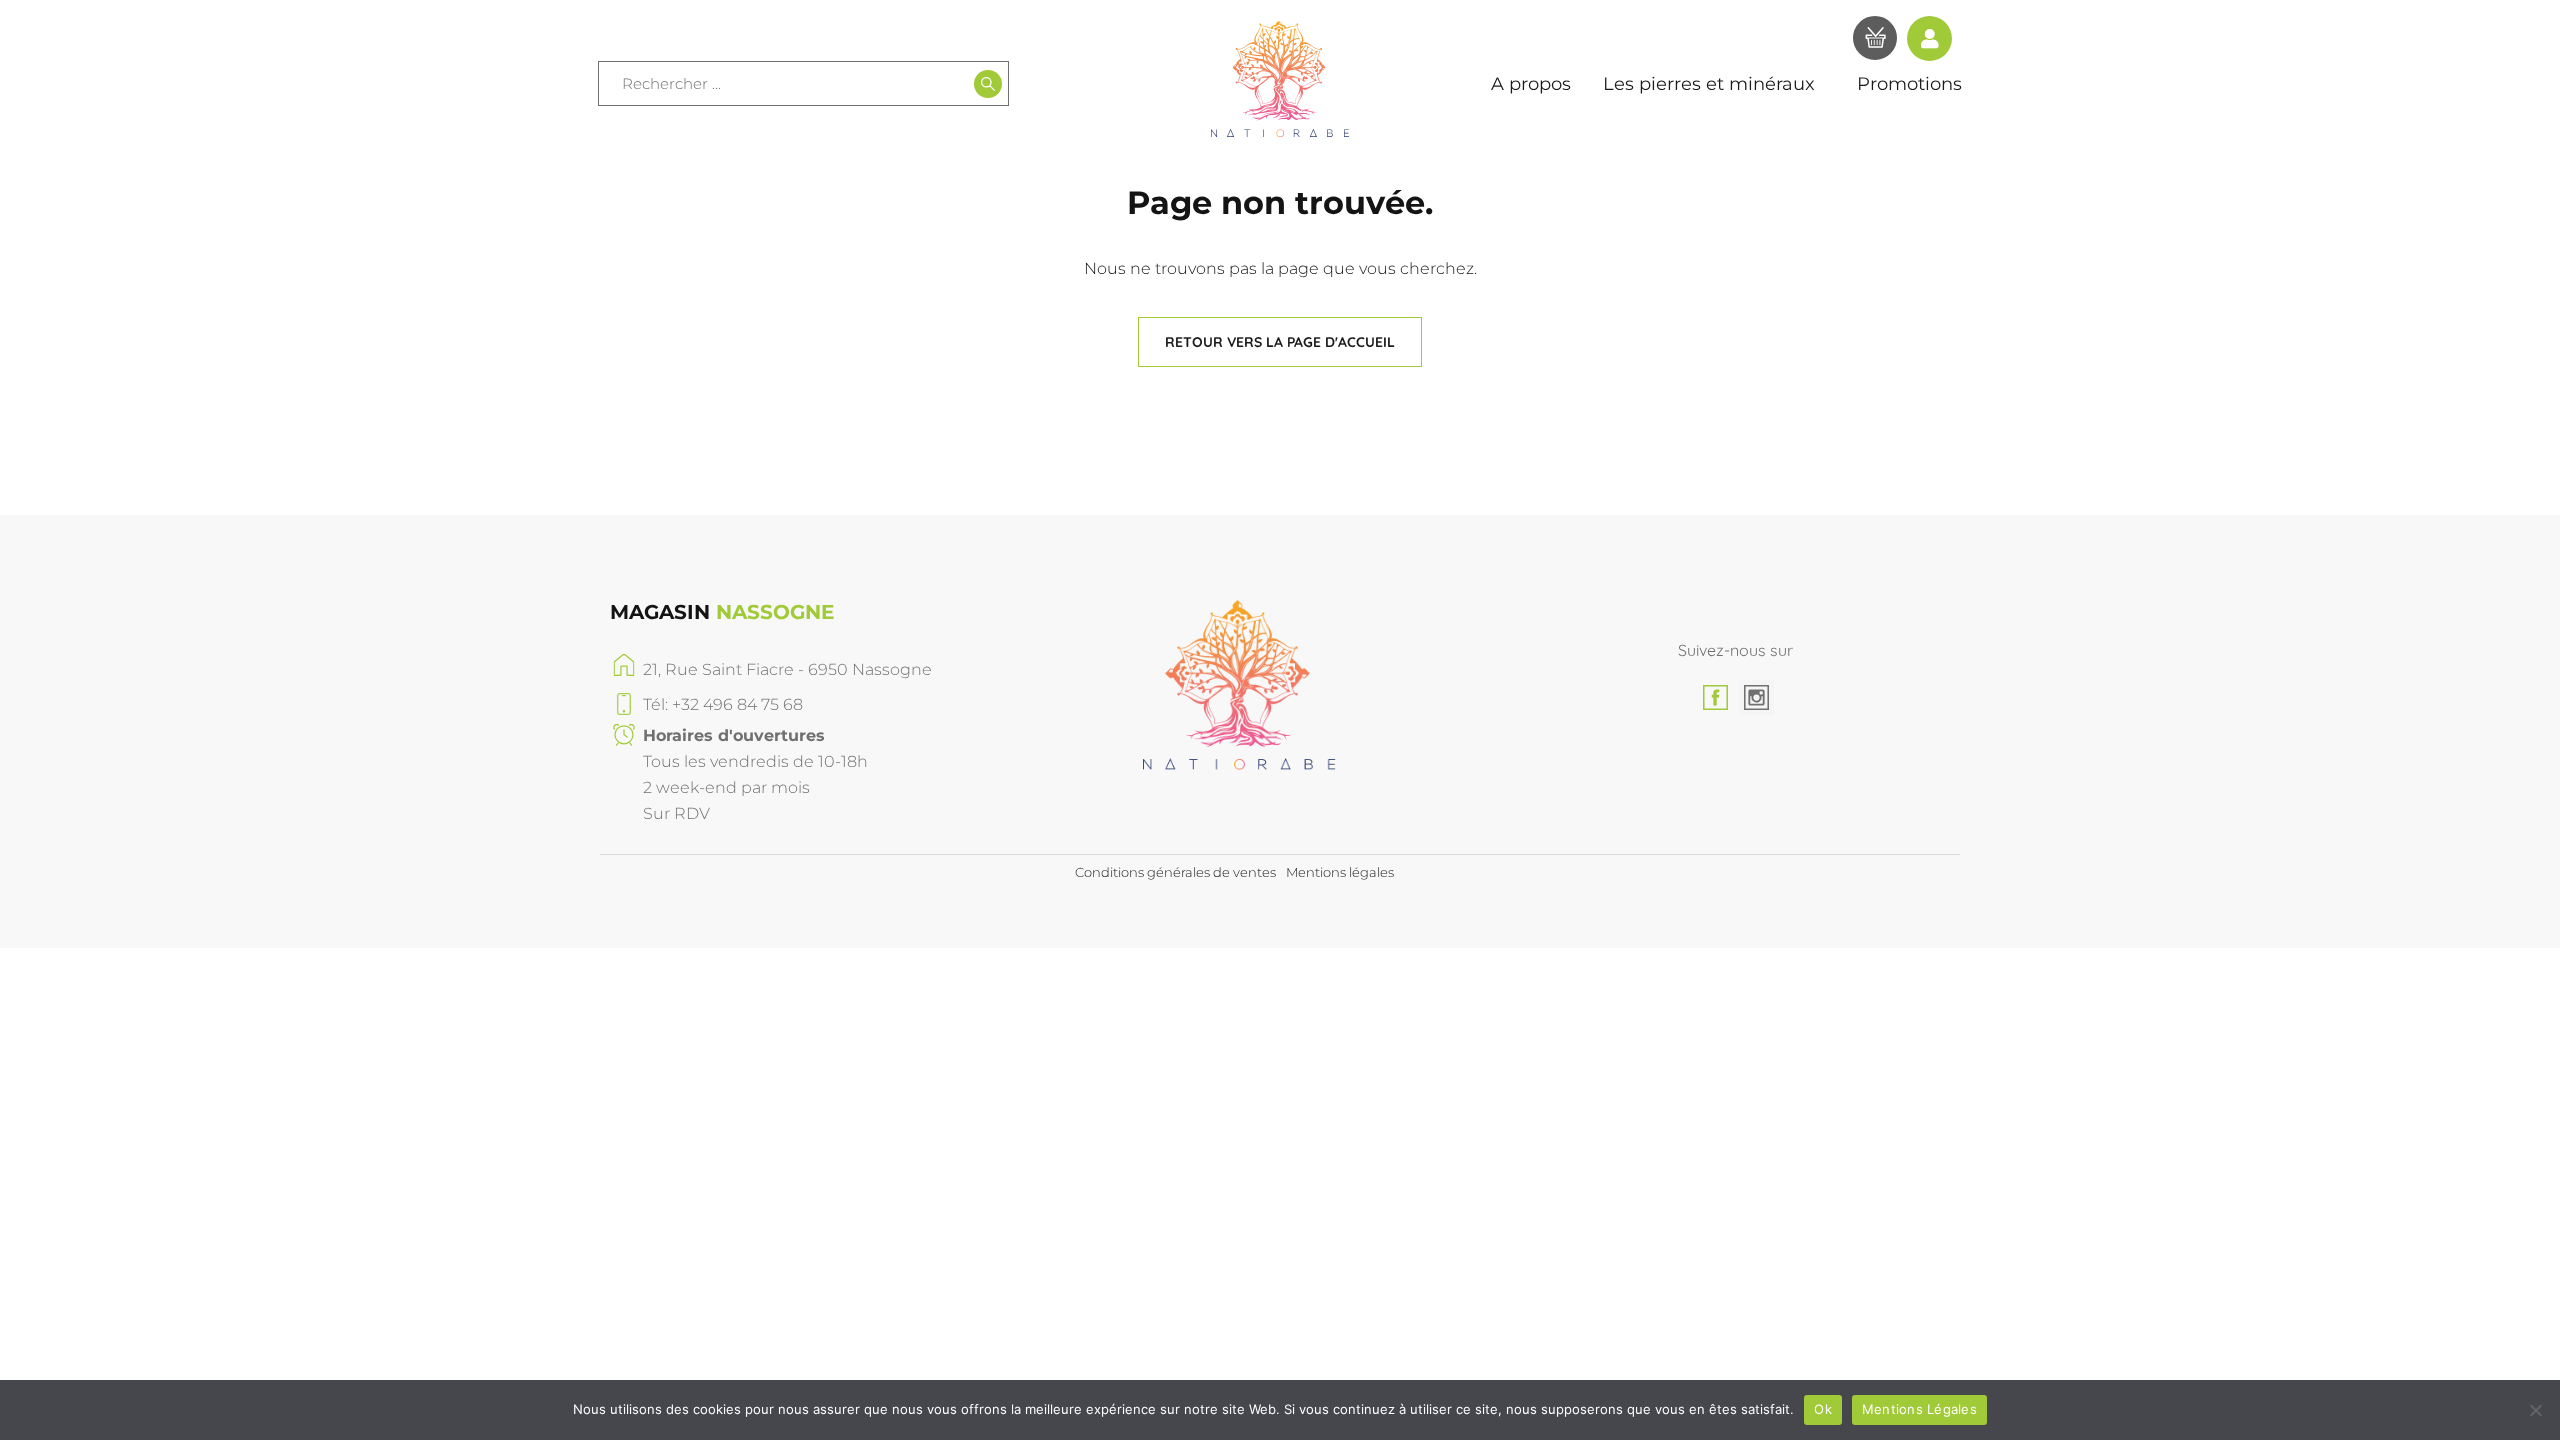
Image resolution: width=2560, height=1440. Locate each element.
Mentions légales (1340, 872)
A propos (1531, 84)
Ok (1823, 1409)
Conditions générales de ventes (1175, 872)
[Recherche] (988, 84)
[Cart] (1875, 41)
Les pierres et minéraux (1709, 84)
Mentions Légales (1919, 1409)
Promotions (1909, 84)
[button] (1280, 342)
